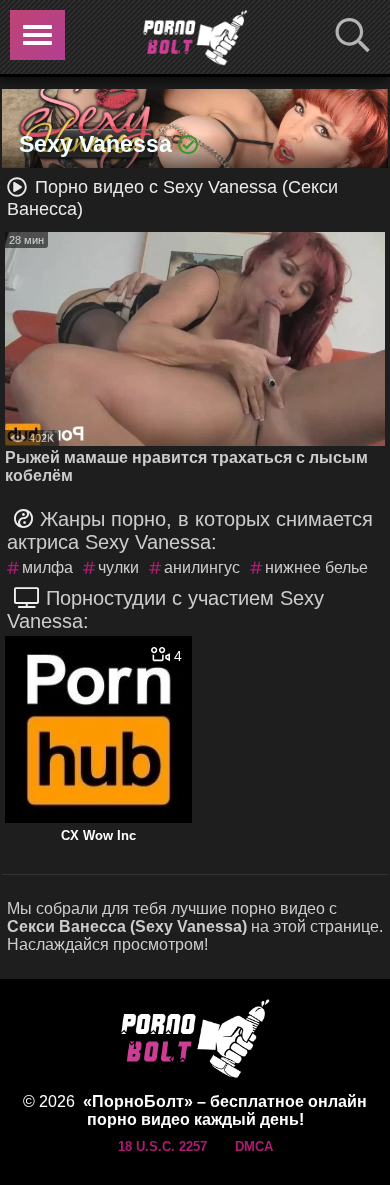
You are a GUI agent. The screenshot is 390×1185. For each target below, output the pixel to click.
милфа (47, 567)
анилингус (202, 567)
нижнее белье (316, 567)
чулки (118, 567)
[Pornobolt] (195, 38)
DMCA (254, 1146)
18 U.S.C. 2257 (162, 1146)
